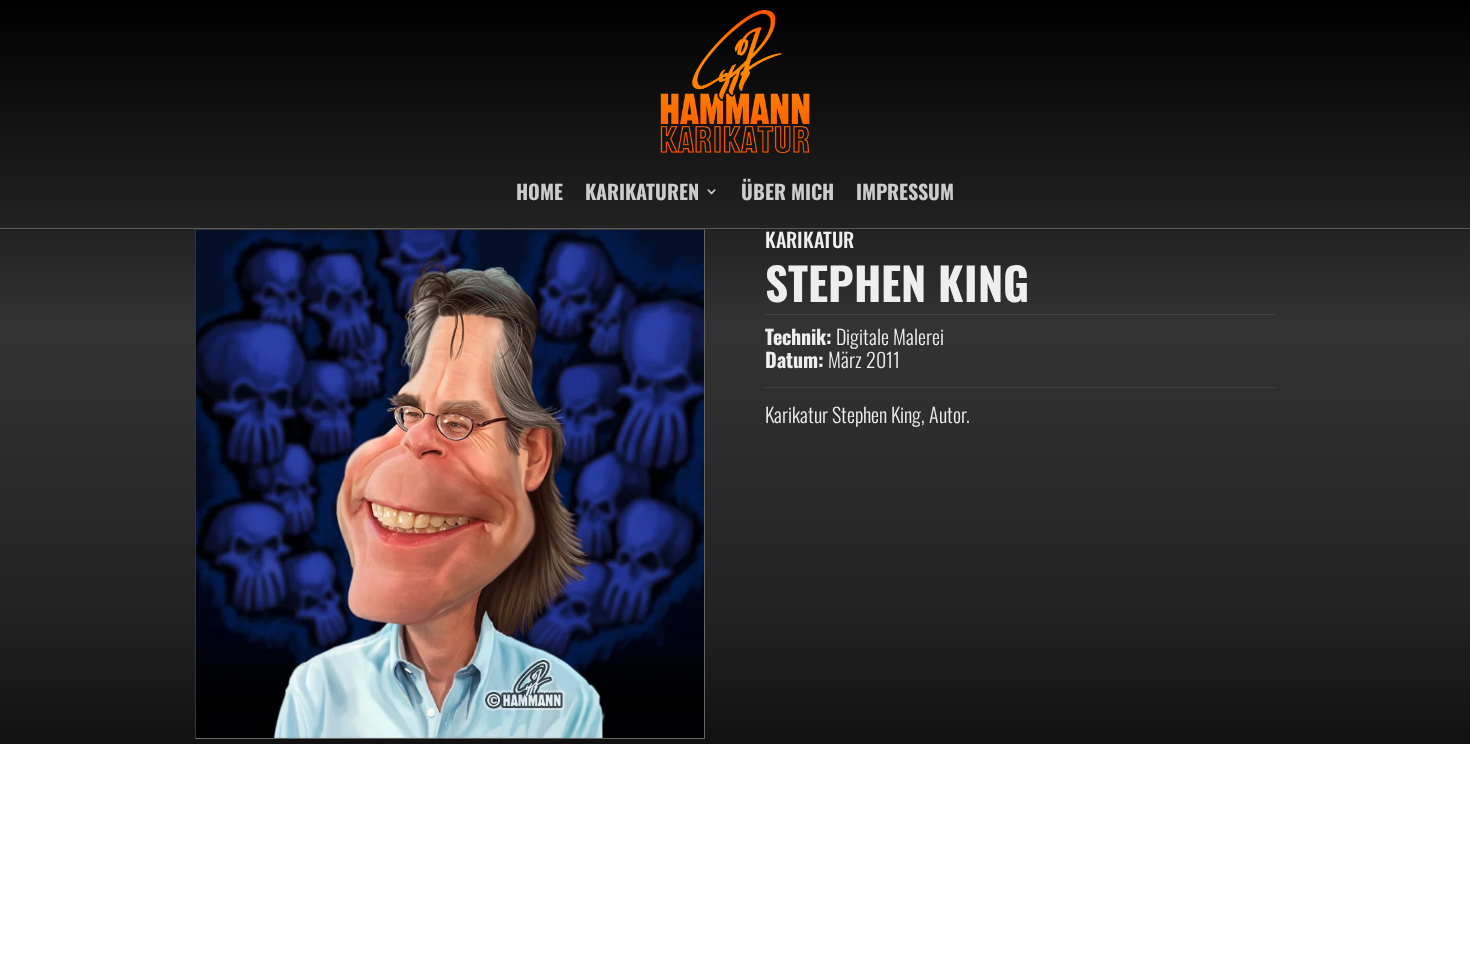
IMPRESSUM (905, 191)
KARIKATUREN (642, 191)
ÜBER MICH (787, 191)
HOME (539, 191)
